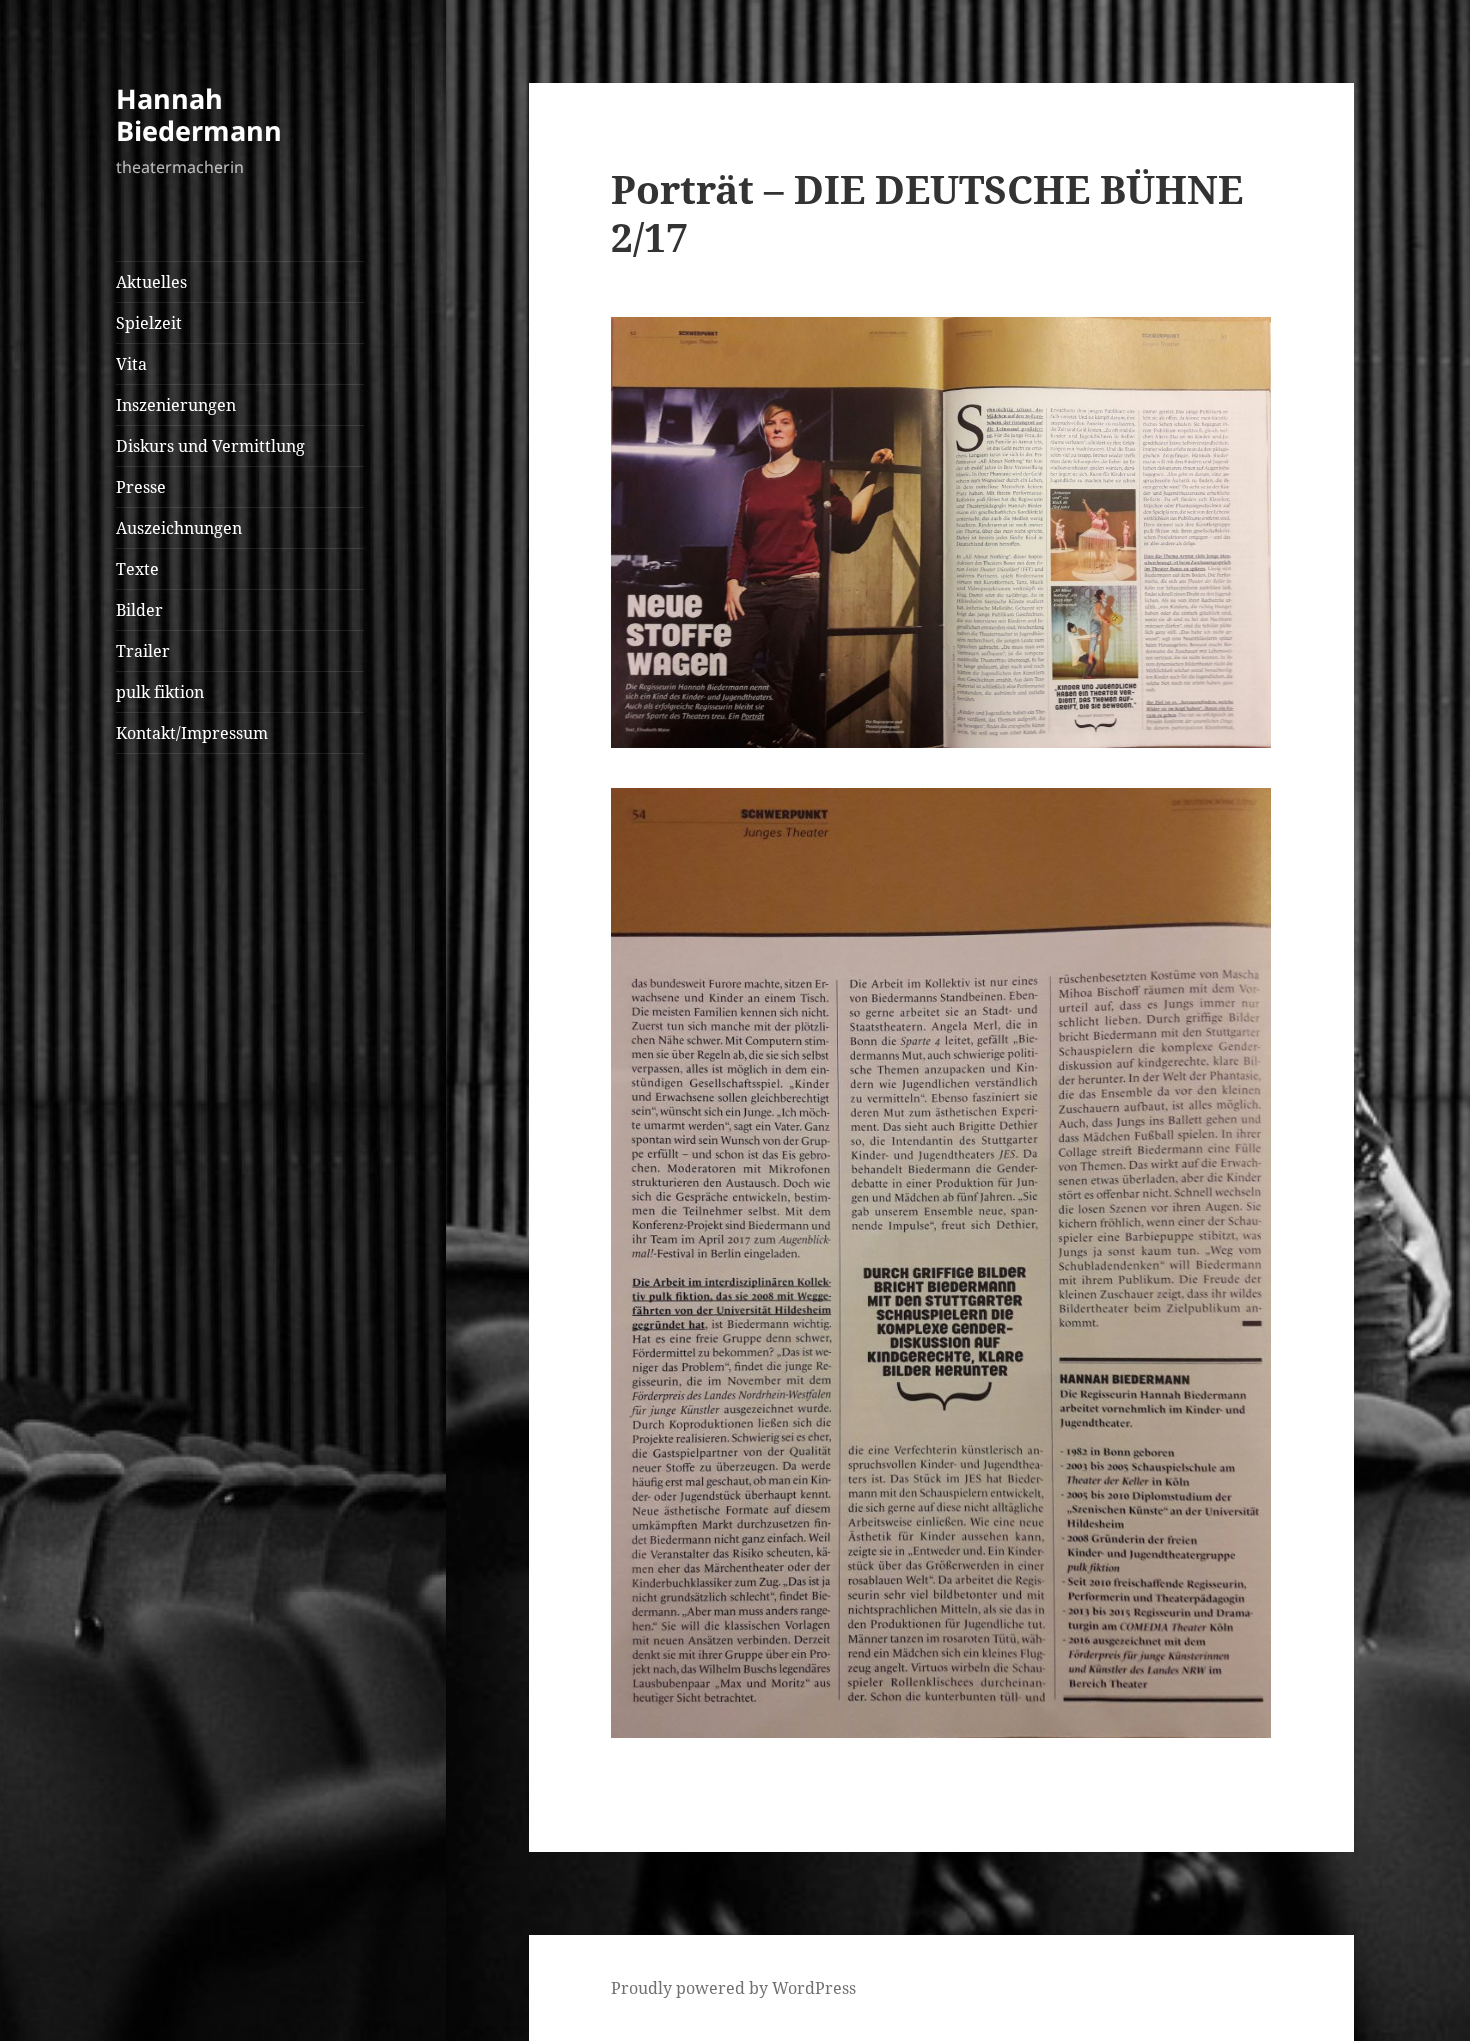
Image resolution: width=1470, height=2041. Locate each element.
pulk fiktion (160, 692)
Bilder (139, 610)
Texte (137, 569)
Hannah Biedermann (199, 114)
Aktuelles (151, 282)
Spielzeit (149, 323)
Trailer (143, 651)
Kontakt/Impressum (192, 733)
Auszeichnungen (179, 528)
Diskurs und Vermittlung (210, 446)
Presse (141, 487)
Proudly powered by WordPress (733, 1988)
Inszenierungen (176, 405)
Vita (131, 364)
